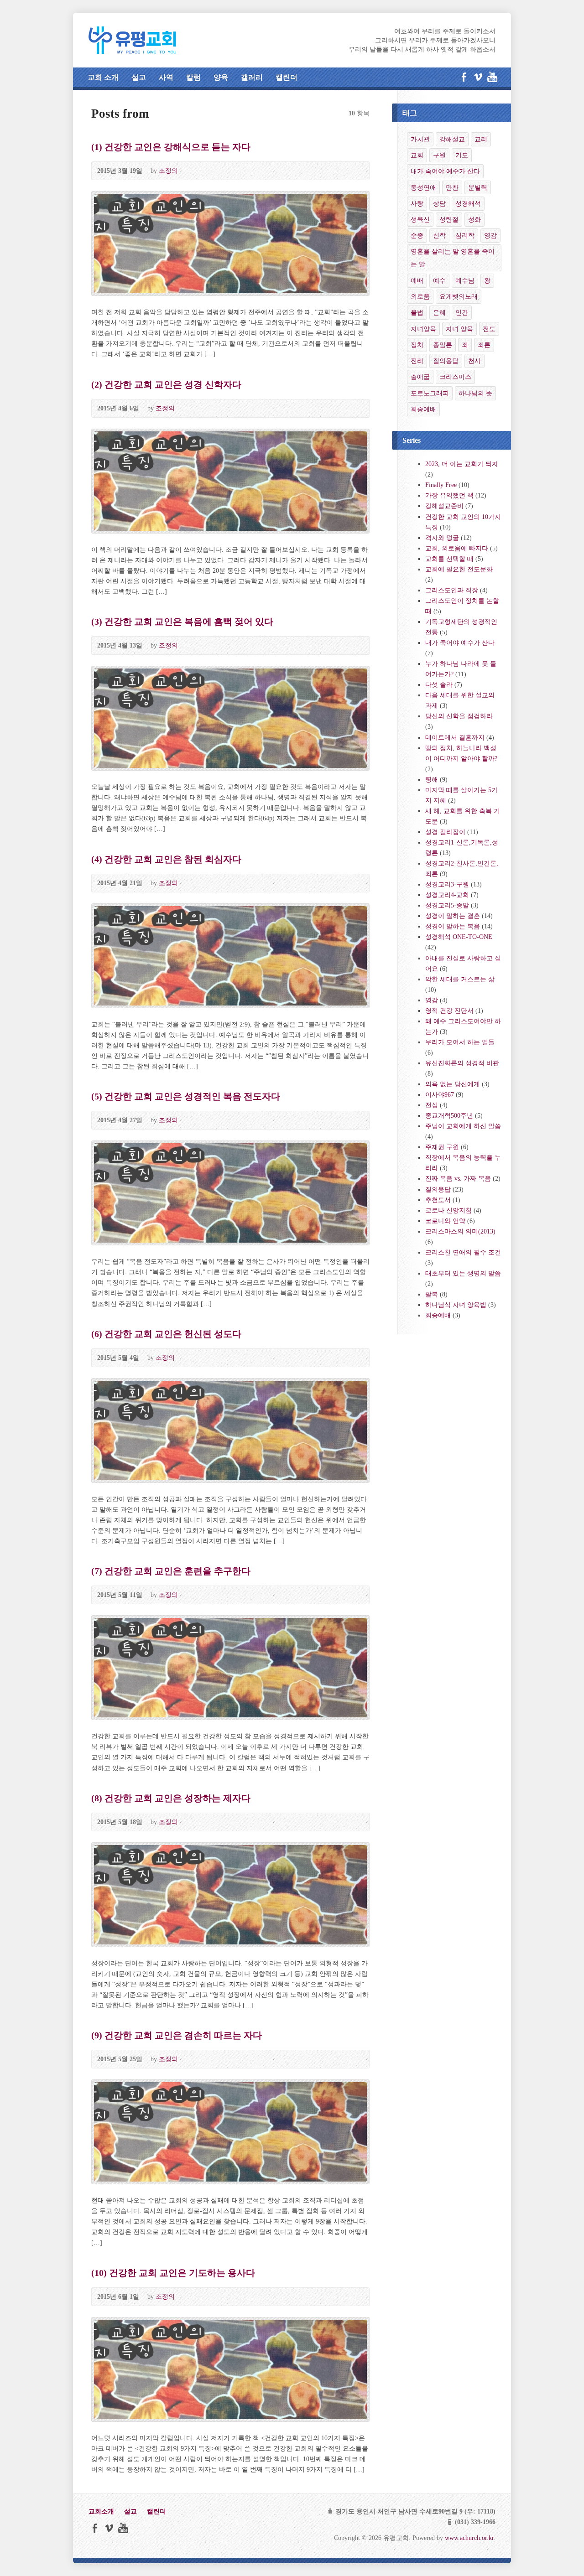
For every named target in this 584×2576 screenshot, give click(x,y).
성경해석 (468, 203)
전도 (489, 329)
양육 (221, 77)
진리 (417, 361)
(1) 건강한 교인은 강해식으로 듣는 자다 (171, 147)
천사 (474, 361)
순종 (417, 235)
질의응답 (446, 361)
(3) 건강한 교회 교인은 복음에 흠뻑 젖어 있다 (182, 622)
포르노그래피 (430, 393)
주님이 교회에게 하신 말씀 (463, 1126)
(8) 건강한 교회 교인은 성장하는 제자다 (171, 1798)
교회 (417, 155)
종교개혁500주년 (449, 1115)
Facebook (464, 77)
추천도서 (438, 1200)
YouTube (492, 77)
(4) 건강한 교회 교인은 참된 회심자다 (166, 859)
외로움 (420, 296)
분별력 (478, 187)
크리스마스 (455, 377)
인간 (462, 312)
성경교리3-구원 (447, 884)
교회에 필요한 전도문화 (459, 569)
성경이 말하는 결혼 (453, 916)
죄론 (484, 345)
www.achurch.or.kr (469, 2538)
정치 (417, 345)
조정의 (168, 171)
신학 (439, 235)
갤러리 (252, 77)
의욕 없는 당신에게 (453, 1084)
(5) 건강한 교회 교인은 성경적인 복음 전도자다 (186, 1096)
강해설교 (452, 139)
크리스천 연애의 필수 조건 (463, 1252)
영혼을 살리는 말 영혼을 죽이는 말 (453, 258)
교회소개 (101, 2511)
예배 (417, 280)
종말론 (443, 345)
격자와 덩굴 (442, 538)
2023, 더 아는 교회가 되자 (462, 464)
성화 (474, 219)
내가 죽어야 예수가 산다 (445, 171)
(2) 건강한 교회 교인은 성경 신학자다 (166, 384)
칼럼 (193, 77)
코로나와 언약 (445, 1221)
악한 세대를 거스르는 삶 (460, 979)
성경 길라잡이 (445, 832)
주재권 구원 (442, 1147)
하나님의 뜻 (475, 393)
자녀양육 (423, 329)
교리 (481, 139)
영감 (490, 235)
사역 (166, 77)
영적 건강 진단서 (449, 1011)
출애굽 (420, 377)
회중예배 (423, 409)
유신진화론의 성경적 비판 (462, 1063)
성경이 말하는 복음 (453, 926)
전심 (432, 1105)
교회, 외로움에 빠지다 (457, 548)
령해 (432, 779)
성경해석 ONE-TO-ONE (459, 937)
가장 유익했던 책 (449, 495)
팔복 (432, 1294)
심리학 (465, 235)
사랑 (417, 203)
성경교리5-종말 (447, 905)
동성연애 (423, 187)
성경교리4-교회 (447, 895)
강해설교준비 (444, 506)
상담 (439, 203)
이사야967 (440, 1094)
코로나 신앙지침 (448, 1210)
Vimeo (478, 77)
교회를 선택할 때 (449, 559)
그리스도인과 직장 (452, 590)
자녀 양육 (459, 329)
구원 (439, 155)
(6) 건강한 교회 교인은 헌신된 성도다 (166, 1334)
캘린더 (287, 77)
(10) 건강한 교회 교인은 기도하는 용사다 (173, 2273)
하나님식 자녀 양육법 (456, 1305)
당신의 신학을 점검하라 (459, 716)
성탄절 (449, 219)
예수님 (465, 280)
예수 (439, 280)
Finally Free (441, 485)
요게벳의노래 (459, 296)
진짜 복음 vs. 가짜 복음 (458, 1178)
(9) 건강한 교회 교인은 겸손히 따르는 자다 (177, 2035)
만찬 (452, 187)
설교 (139, 77)
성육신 (420, 219)
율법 (417, 312)
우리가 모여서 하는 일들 (460, 1042)
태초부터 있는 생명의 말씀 (463, 1273)
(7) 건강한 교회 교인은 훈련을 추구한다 (171, 1571)
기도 (462, 155)
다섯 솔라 (439, 684)
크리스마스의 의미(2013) (460, 1231)
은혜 (439, 312)
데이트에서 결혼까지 (455, 737)
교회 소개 (103, 77)
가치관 (420, 139)
